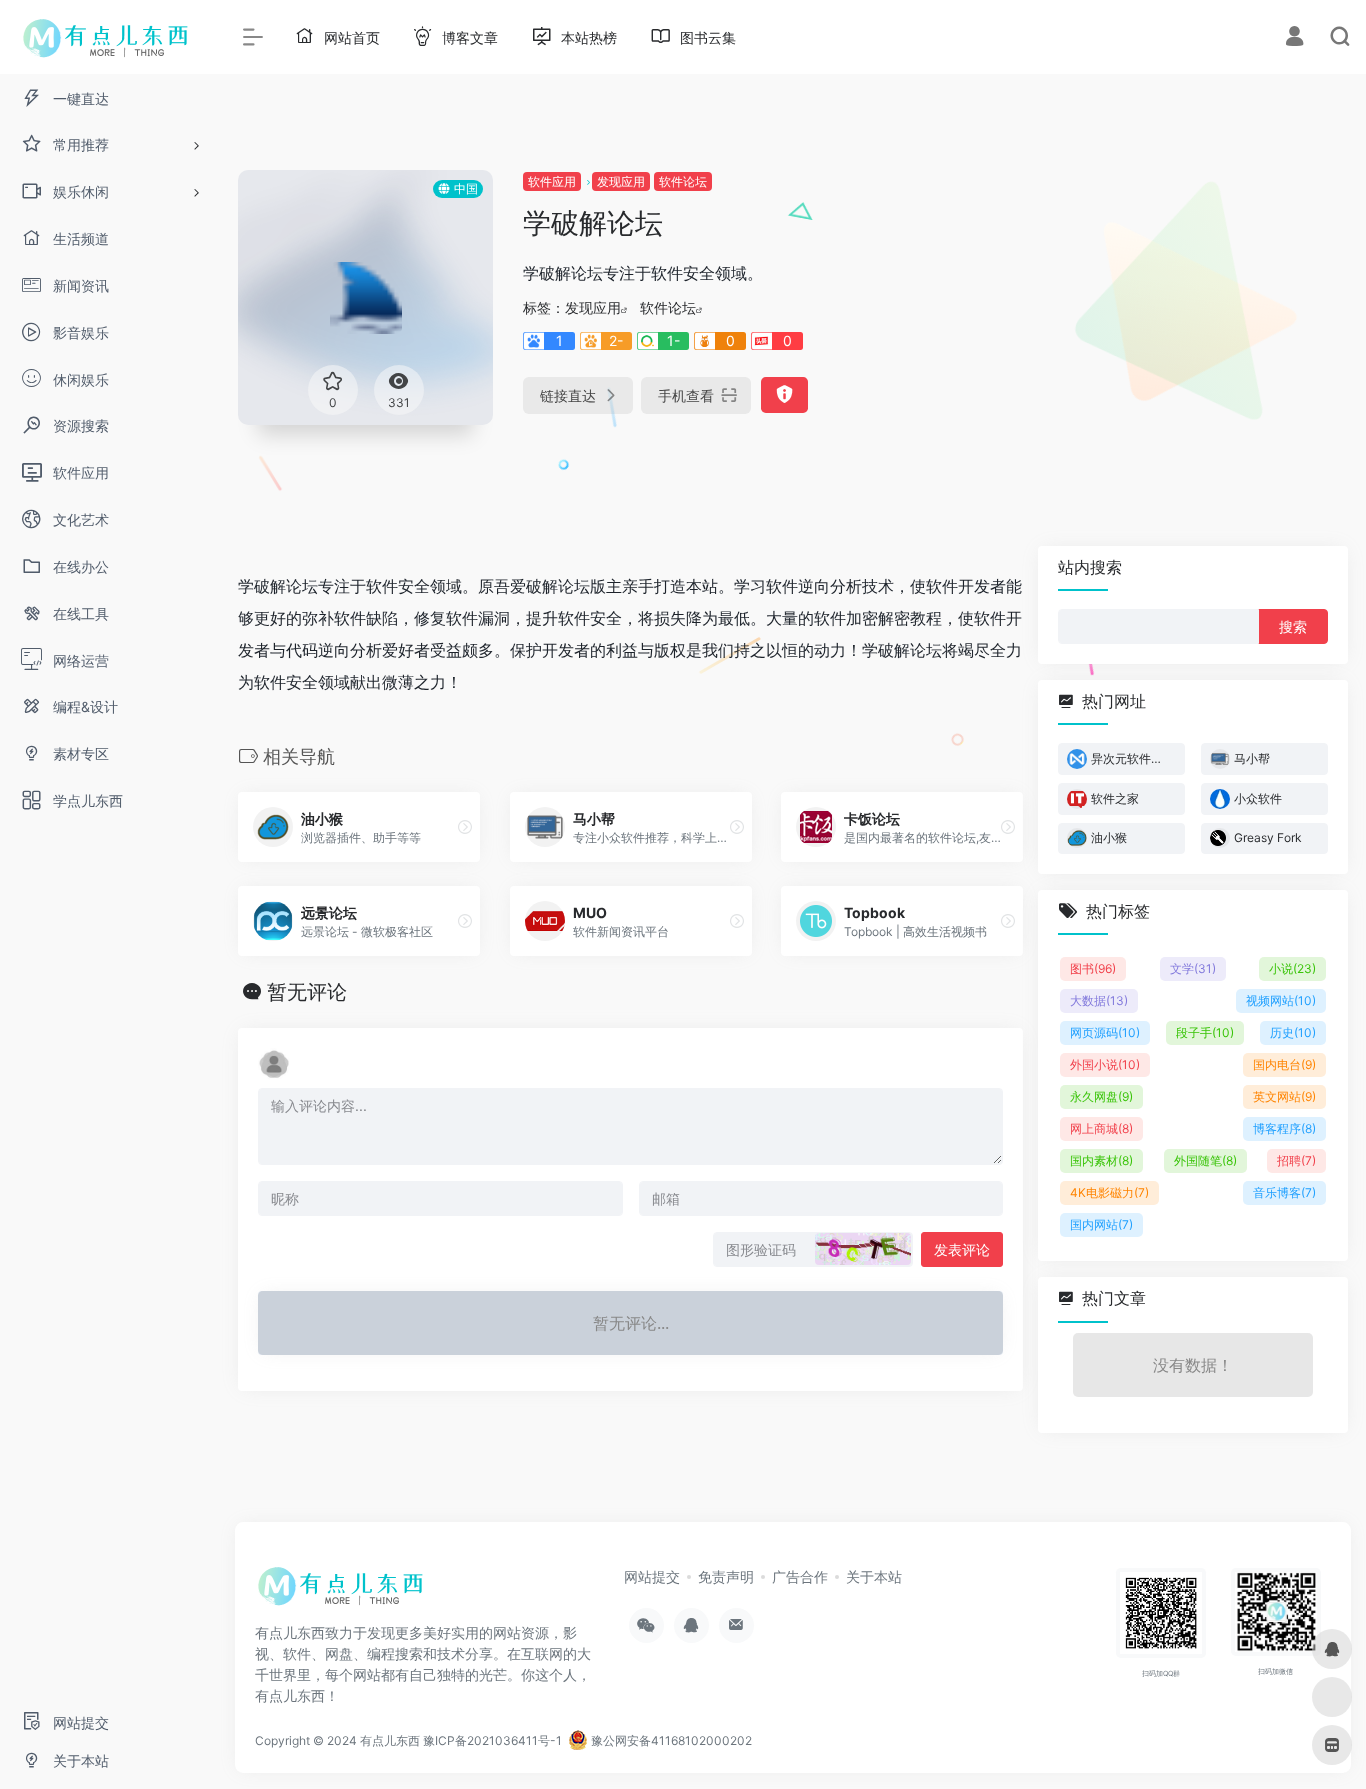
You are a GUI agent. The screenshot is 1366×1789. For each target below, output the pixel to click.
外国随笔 (1205, 1160)
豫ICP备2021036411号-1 (492, 1740)
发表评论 (962, 1249)
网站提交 (652, 1576)
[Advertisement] (1173, 310)
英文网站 (1284, 1096)
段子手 (1205, 1032)
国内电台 (1284, 1064)
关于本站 (874, 1576)
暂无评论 (307, 992)
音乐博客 (1284, 1192)
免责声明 (726, 1576)
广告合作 (800, 1576)
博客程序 (1284, 1128)
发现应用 (621, 181)
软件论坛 (683, 181)
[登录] (1294, 38)
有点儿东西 (390, 1740)
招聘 (1296, 1160)
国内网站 (1101, 1224)
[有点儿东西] (345, 1592)
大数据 (1099, 1000)
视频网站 (1281, 1000)
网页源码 (1105, 1032)
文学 (1193, 968)
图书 (1093, 968)
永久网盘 (1101, 1096)
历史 (1293, 1032)
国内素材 (1101, 1160)
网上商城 (1101, 1128)
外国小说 (1105, 1064)
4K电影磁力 (1109, 1192)
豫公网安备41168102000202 (670, 1740)
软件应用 (552, 181)
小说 (1292, 968)
